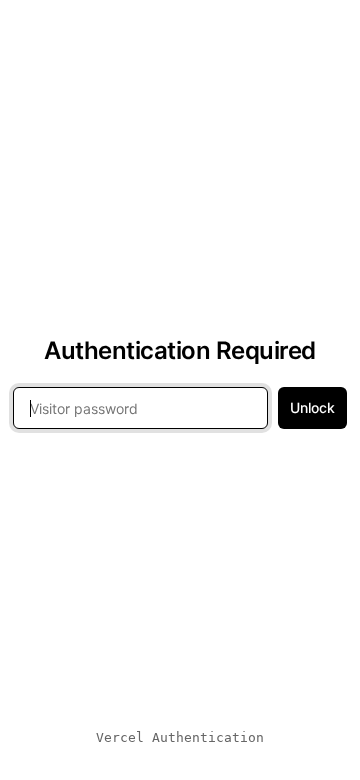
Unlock (312, 407)
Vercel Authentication (180, 737)
